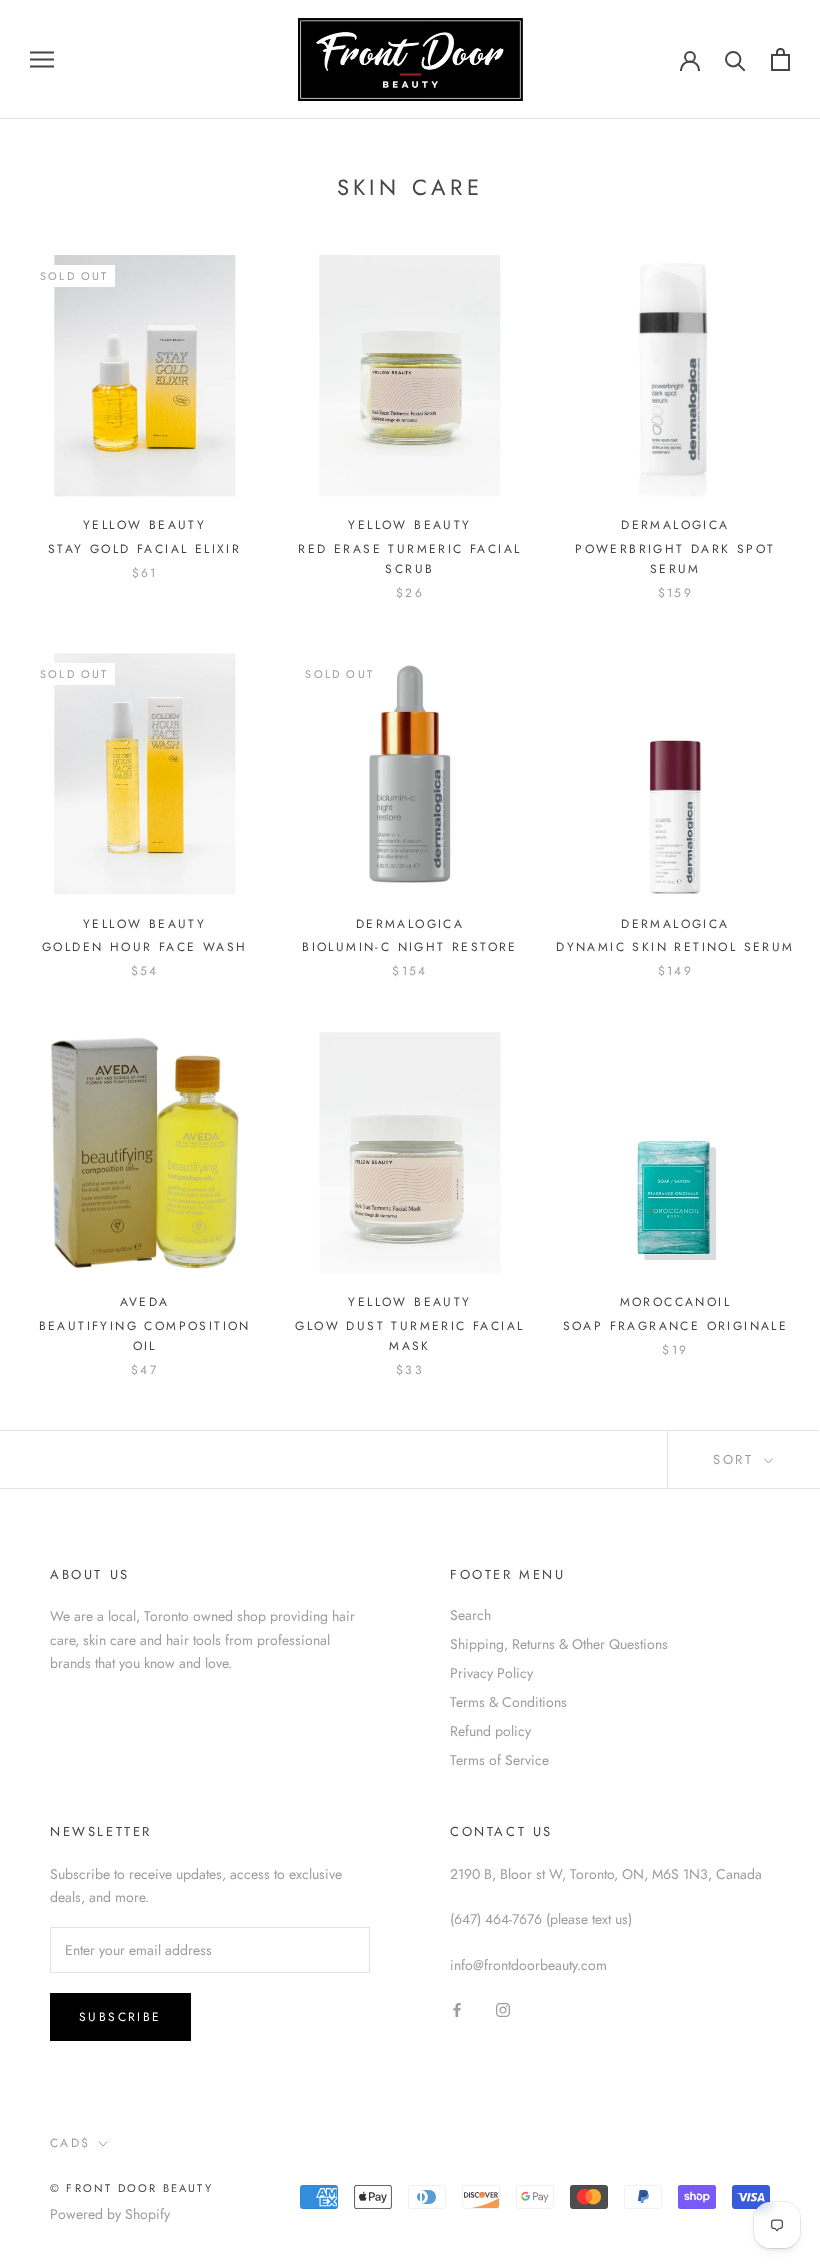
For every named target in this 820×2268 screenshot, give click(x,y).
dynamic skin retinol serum (675, 947)
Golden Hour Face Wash (144, 947)
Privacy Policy (491, 1673)
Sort (736, 1459)
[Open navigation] (42, 59)
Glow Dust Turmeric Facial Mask (409, 1336)
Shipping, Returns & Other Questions (559, 1644)
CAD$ (70, 2143)
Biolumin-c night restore (410, 947)
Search (470, 1615)
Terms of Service (499, 1760)
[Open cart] (780, 59)
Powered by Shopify (110, 2214)
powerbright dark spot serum (675, 559)
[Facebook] (457, 2008)
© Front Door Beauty (131, 2188)
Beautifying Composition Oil (145, 1336)
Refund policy (490, 1731)
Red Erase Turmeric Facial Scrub (409, 559)
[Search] (735, 59)
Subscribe (120, 2017)
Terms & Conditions (508, 1702)
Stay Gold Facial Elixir (144, 549)
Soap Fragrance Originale (676, 1326)
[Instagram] (503, 2008)
